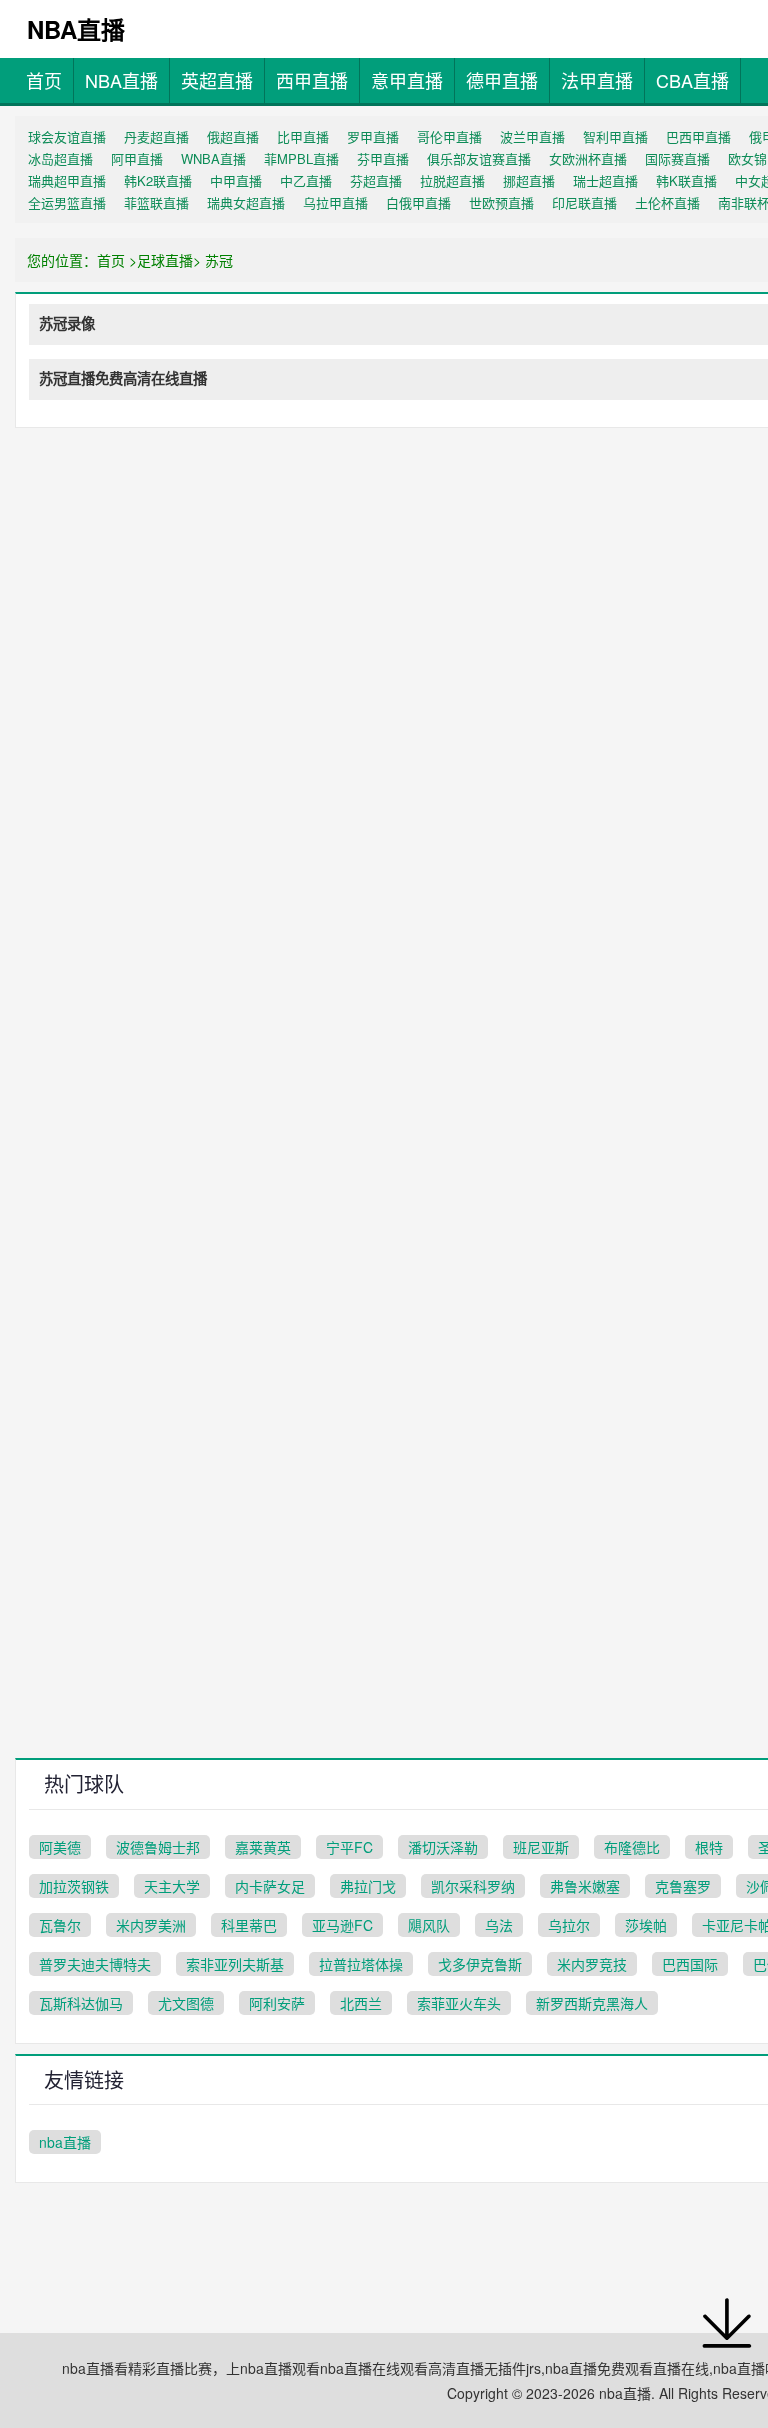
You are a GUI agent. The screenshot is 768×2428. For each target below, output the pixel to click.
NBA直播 (121, 80)
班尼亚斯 (541, 1847)
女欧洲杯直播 (588, 158)
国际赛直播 (677, 158)
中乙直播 (306, 180)
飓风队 (429, 1925)
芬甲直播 (383, 158)
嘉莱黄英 (263, 1847)
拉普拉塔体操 (361, 1964)
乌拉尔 (569, 1925)
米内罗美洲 (151, 1925)
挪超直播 (529, 180)
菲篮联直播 (156, 202)
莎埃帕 (646, 1925)
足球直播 (165, 260)
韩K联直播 (686, 180)
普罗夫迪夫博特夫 (95, 1964)
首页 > (117, 260)
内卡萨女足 (270, 1886)
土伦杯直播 (667, 202)
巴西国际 (690, 1964)
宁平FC (349, 1847)
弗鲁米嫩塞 (585, 1886)
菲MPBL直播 (301, 158)
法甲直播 (597, 80)
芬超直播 (376, 180)
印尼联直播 (584, 202)
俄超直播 (233, 136)
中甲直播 (236, 180)
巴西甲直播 (698, 136)
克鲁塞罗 (683, 1886)
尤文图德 (186, 2003)
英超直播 (217, 80)
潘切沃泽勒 (443, 1847)
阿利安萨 (277, 2003)
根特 (709, 1847)
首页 (44, 80)
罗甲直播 (373, 136)
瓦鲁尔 (60, 1925)
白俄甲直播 (418, 202)
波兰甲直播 (532, 136)
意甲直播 (407, 80)
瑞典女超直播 (246, 202)
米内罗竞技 (592, 1964)
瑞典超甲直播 (67, 180)
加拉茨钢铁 (74, 1886)
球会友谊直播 (67, 136)
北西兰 (361, 2003)
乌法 (499, 1925)
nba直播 (65, 2142)
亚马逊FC (342, 1925)
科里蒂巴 (249, 1925)
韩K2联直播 (158, 180)
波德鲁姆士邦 (158, 1847)
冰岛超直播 (60, 158)
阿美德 (60, 1847)
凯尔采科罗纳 (473, 1886)
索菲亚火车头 (459, 2003)
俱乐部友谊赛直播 (479, 158)
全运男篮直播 (67, 202)
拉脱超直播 (452, 180)
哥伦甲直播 (449, 136)
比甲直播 (303, 136)
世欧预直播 (501, 202)
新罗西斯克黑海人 (592, 2003)
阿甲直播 (137, 158)
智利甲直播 (615, 136)
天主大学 (172, 1886)
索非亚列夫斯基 (235, 1964)
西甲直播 (312, 80)
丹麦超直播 (156, 136)
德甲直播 (502, 80)
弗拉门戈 (368, 1886)
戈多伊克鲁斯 (480, 1964)
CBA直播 (692, 80)
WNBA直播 (213, 158)
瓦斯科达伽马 (81, 2003)
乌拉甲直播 (335, 202)
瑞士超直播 (605, 180)
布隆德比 (632, 1847)
